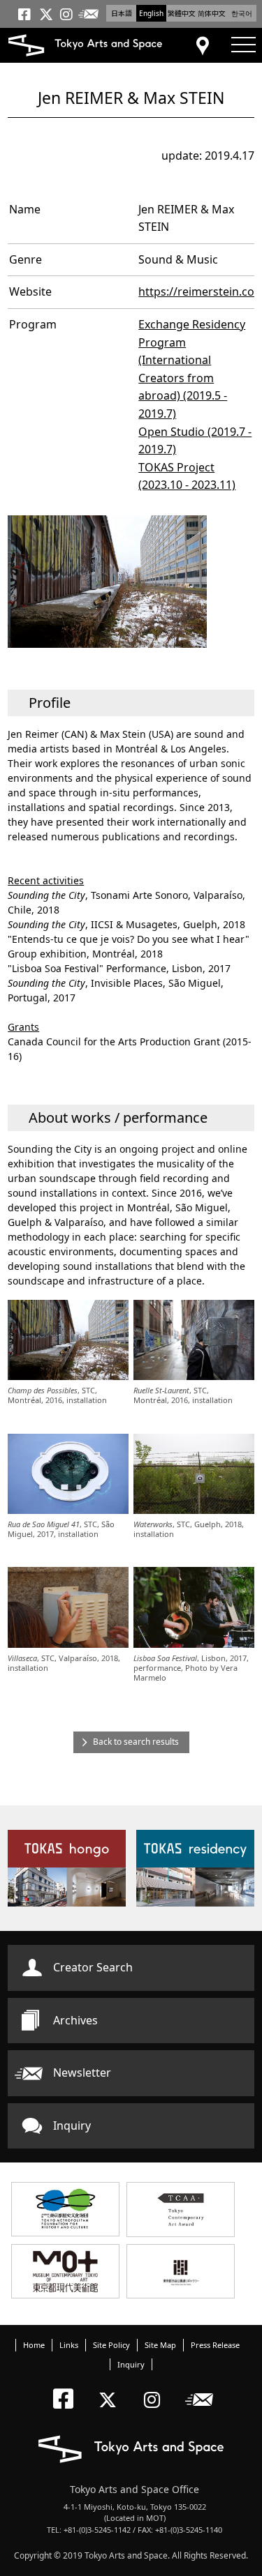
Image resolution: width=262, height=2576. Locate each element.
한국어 (242, 13)
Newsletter (82, 2073)
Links (69, 2345)
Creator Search (93, 1967)
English (151, 13)
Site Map (160, 2345)
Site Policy (111, 2345)
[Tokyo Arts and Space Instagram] (156, 2388)
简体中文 (212, 13)
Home (34, 2345)
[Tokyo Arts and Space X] (111, 2388)
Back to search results (136, 1742)
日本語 (122, 13)
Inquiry (72, 2126)
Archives (75, 2020)
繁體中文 (182, 13)
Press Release (215, 2345)
